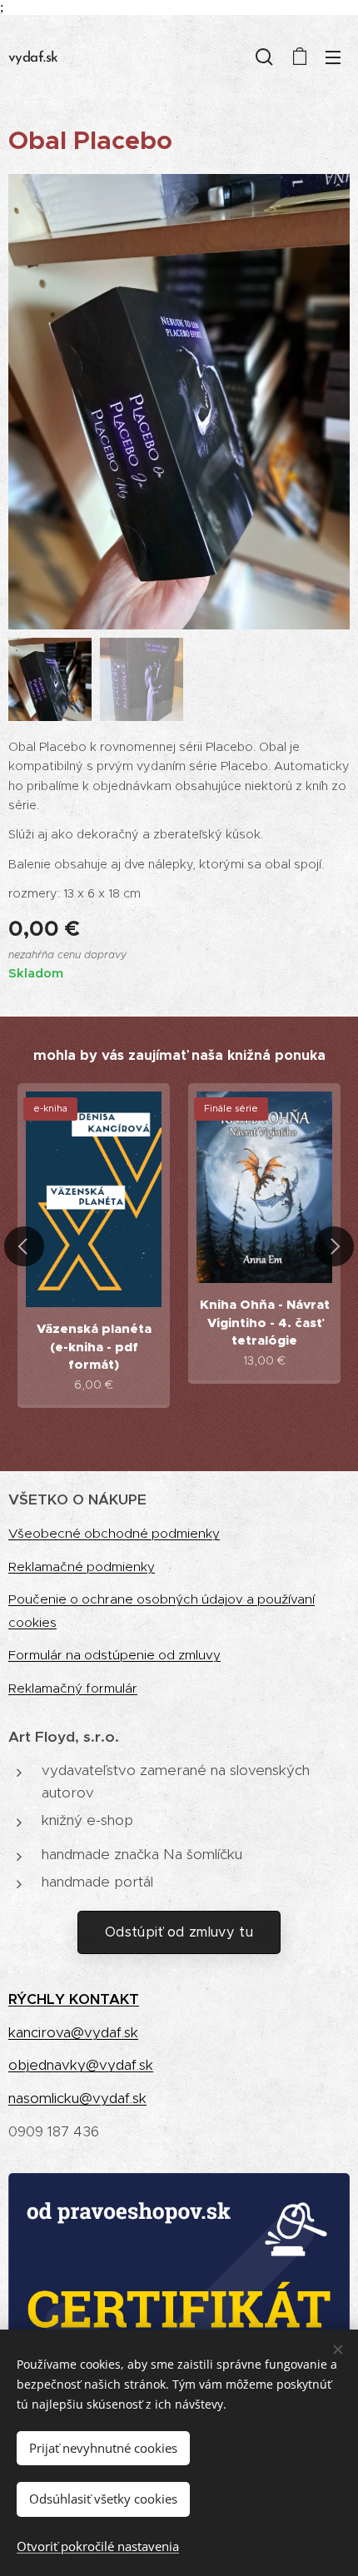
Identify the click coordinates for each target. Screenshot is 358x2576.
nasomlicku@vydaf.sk (77, 2098)
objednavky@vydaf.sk (81, 2065)
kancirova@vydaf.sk (73, 2032)
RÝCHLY (39, 1999)
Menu (333, 57)
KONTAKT (104, 1999)
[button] (264, 57)
